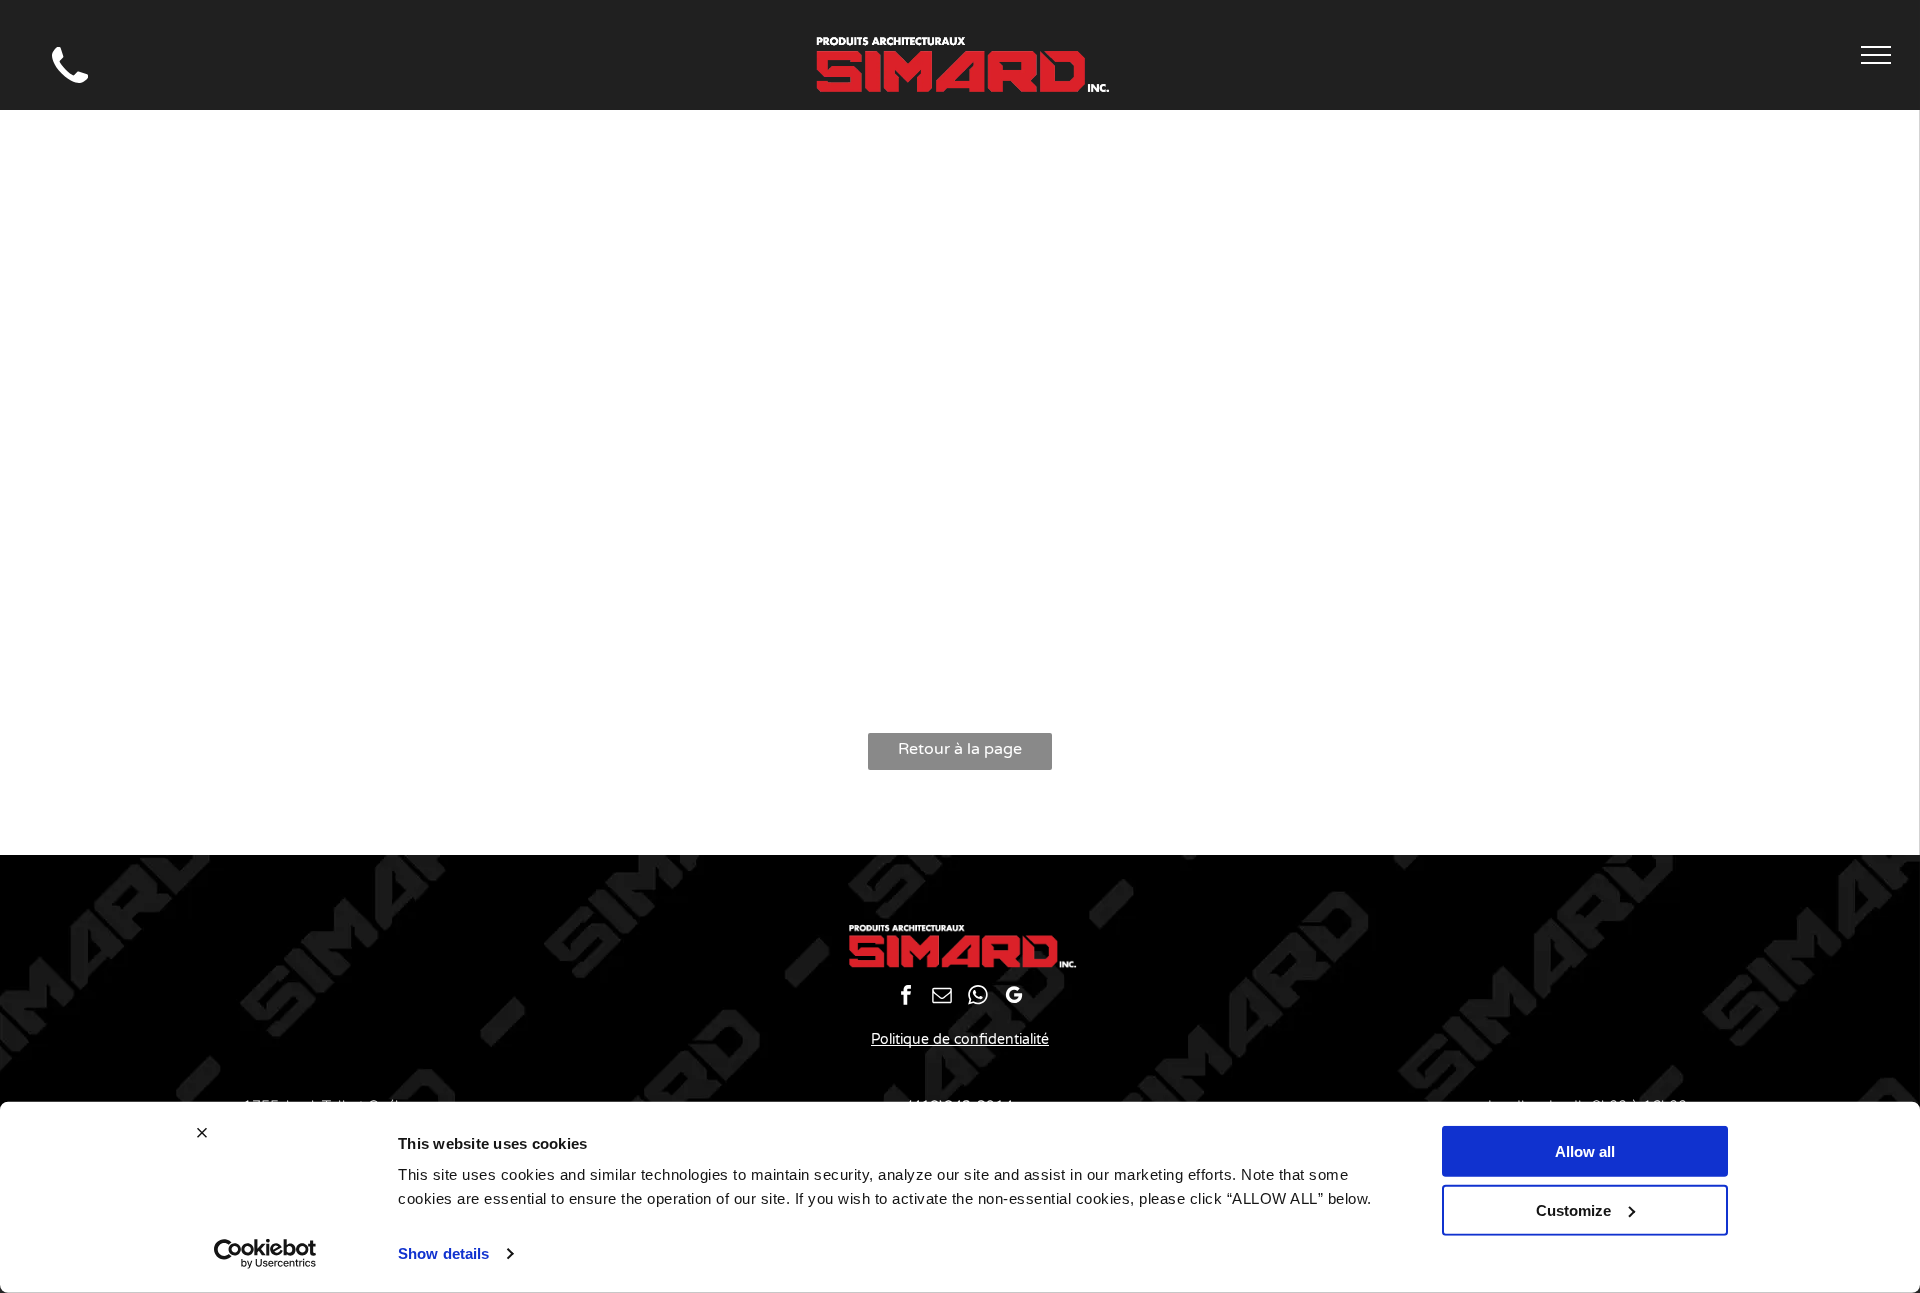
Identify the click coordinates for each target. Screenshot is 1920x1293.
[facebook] (906, 998)
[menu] (1876, 55)
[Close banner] (202, 1133)
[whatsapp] (978, 998)
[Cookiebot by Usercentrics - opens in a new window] (265, 1254)
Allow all (1585, 1151)
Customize (1573, 1209)
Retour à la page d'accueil (960, 754)
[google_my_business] (1014, 998)
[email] (942, 998)
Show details (443, 1253)
